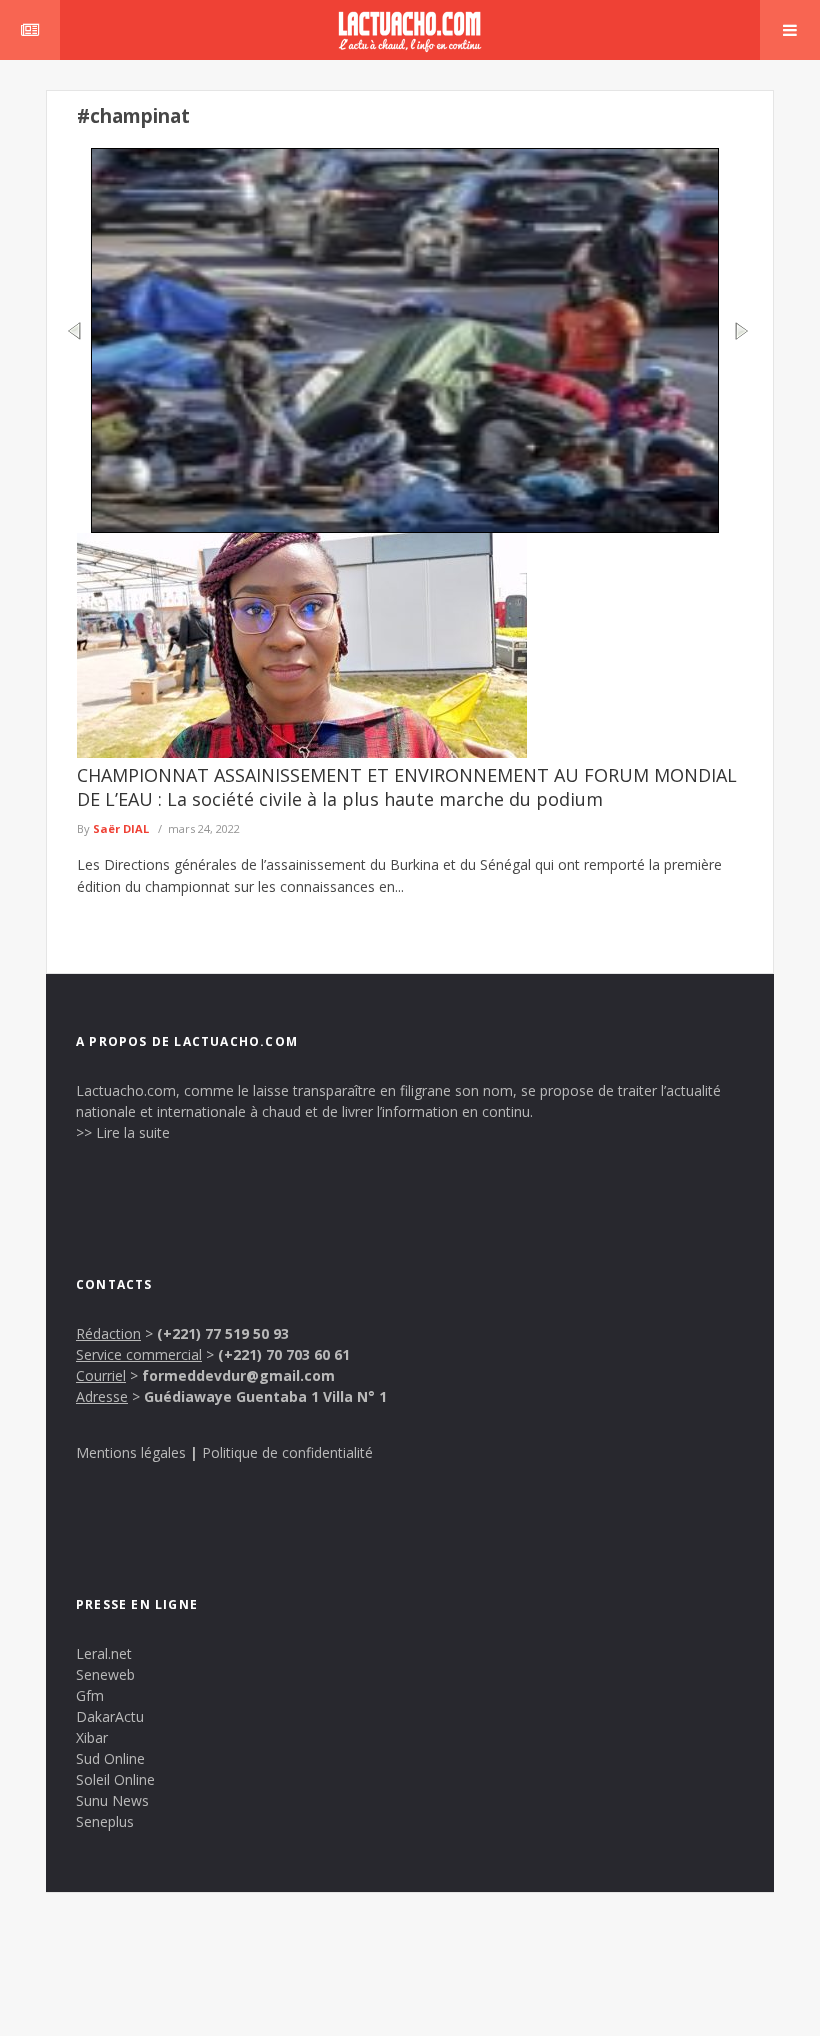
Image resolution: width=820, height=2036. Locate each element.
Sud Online (110, 1758)
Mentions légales (131, 1452)
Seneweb (105, 1674)
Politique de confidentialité (287, 1452)
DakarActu (110, 1716)
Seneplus (105, 1821)
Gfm (90, 1695)
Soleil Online (115, 1779)
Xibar (92, 1737)
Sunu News (112, 1800)
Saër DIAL (121, 828)
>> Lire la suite (123, 1132)
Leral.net (104, 1653)
